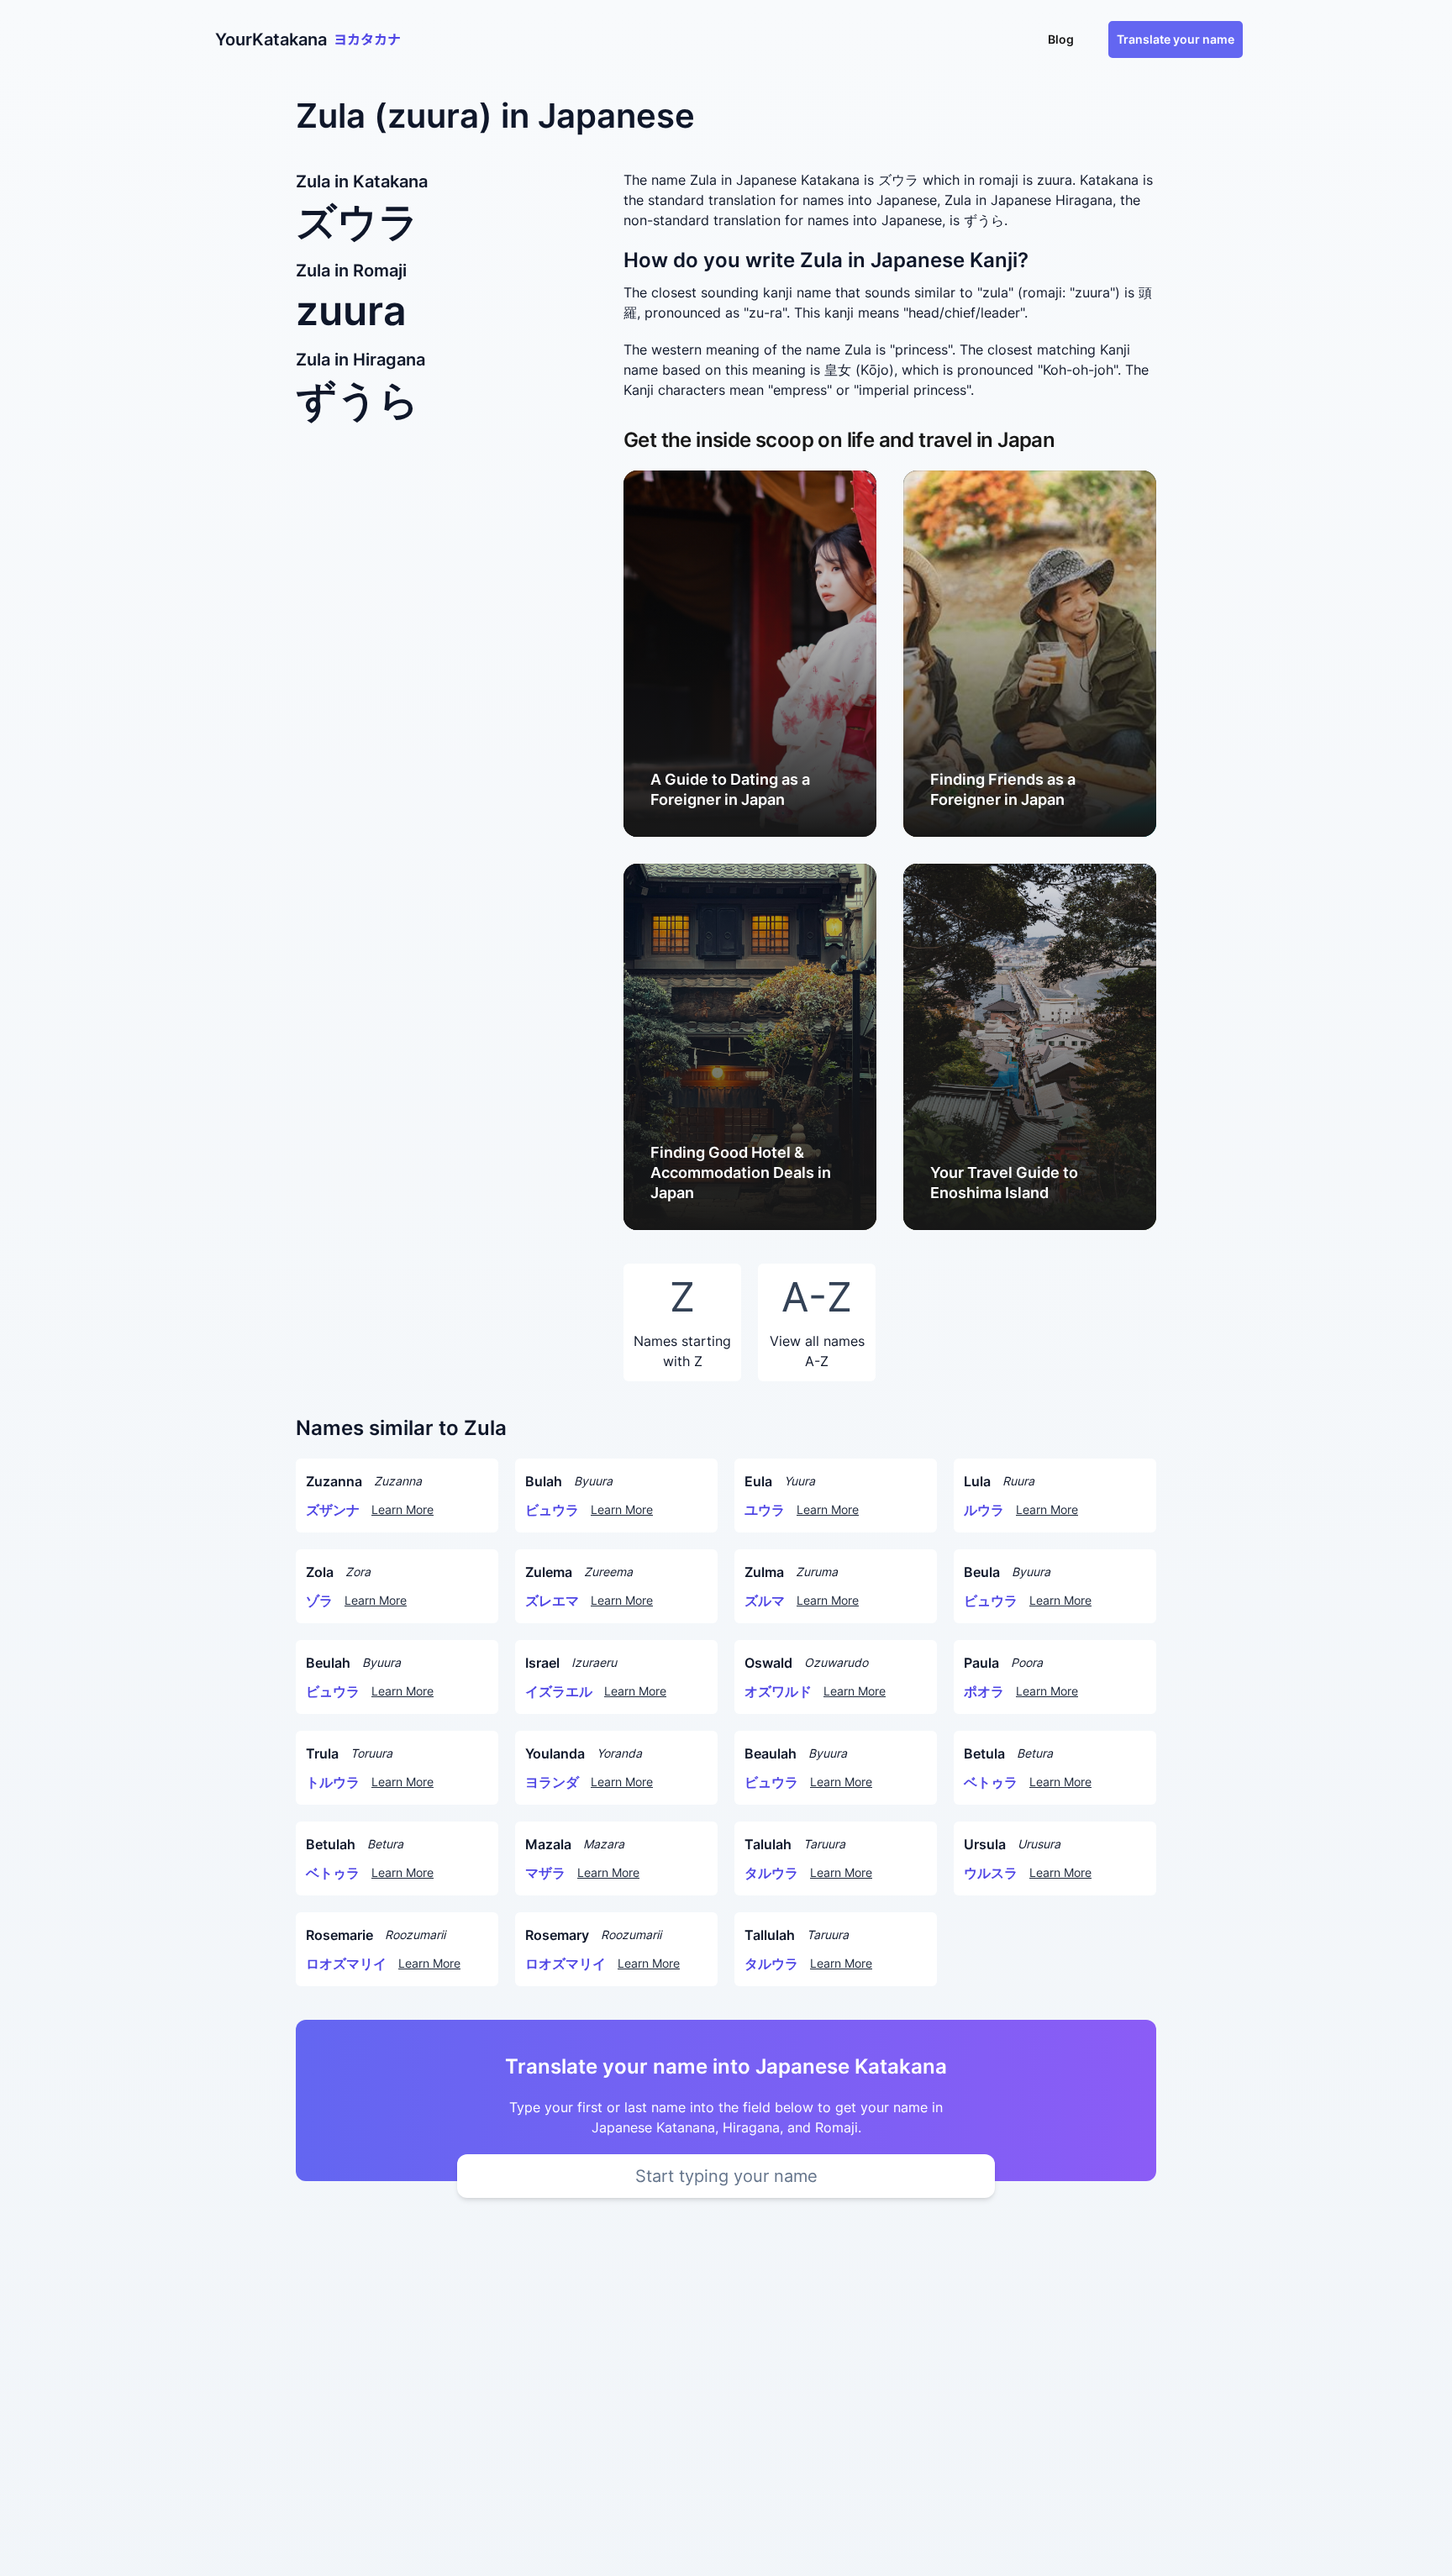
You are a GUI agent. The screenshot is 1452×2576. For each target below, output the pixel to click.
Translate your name (1176, 39)
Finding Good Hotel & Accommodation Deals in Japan (741, 1172)
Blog (1061, 39)
